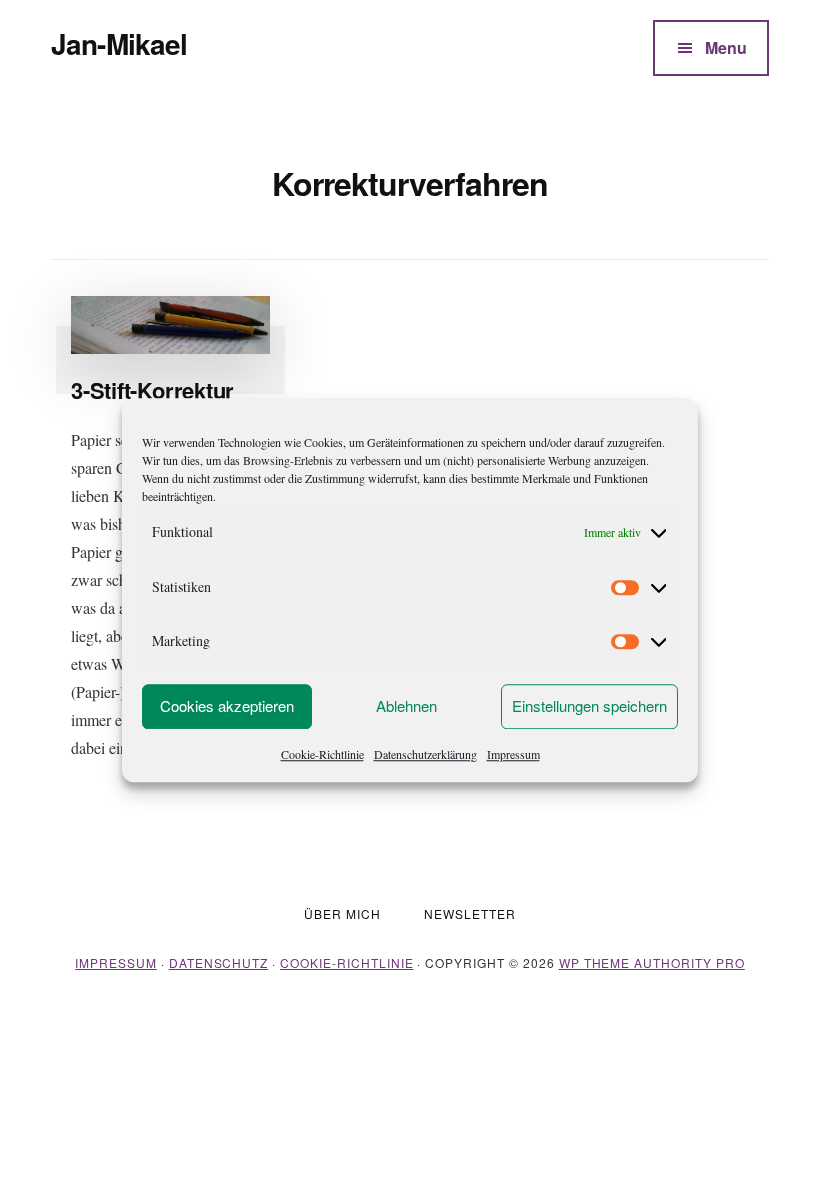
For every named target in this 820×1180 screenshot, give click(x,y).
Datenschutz (219, 962)
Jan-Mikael (119, 43)
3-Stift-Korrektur (152, 390)
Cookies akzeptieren (227, 705)
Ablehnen (406, 705)
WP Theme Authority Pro (652, 962)
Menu (726, 47)
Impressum (513, 754)
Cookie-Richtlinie (322, 754)
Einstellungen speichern (589, 705)
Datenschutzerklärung (425, 754)
